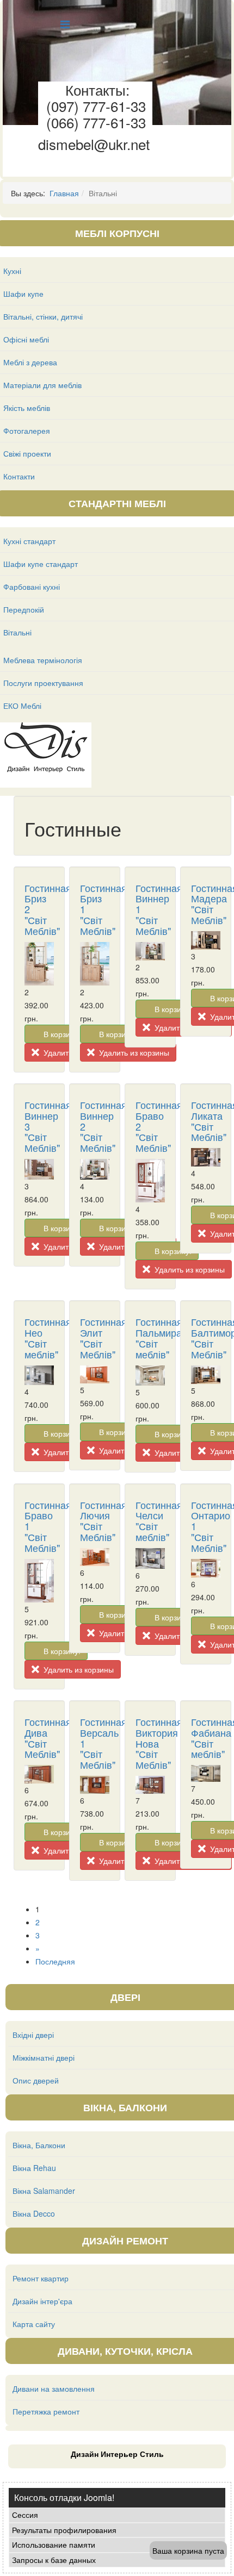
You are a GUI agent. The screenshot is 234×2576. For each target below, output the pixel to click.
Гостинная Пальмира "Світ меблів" (159, 1337)
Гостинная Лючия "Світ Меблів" (103, 1521)
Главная (64, 193)
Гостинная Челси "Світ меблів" (159, 1521)
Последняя (55, 1961)
